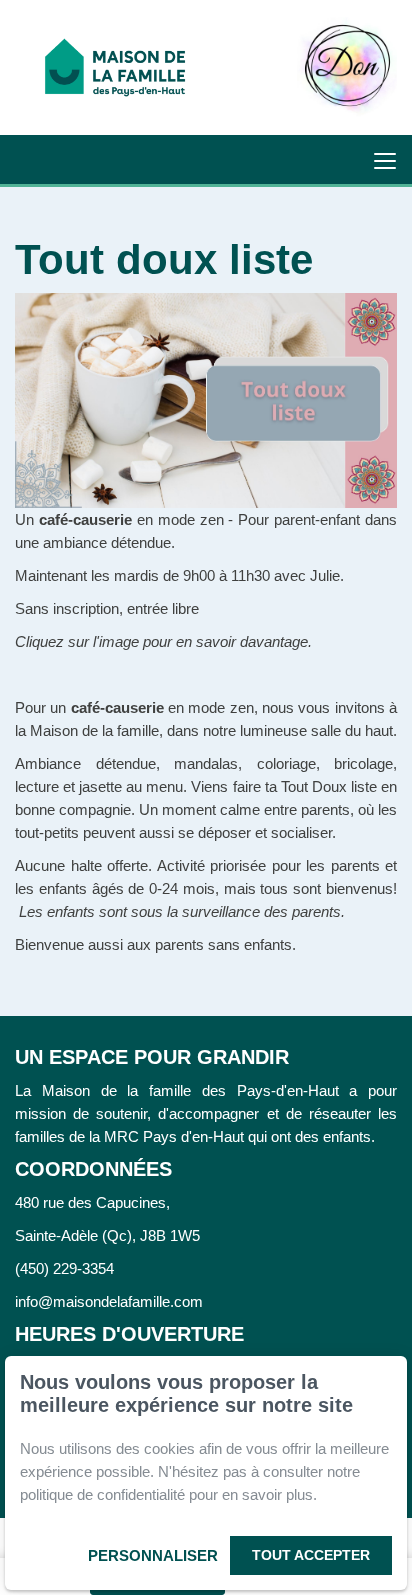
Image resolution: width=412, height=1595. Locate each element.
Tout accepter (311, 1555)
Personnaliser (153, 1555)
